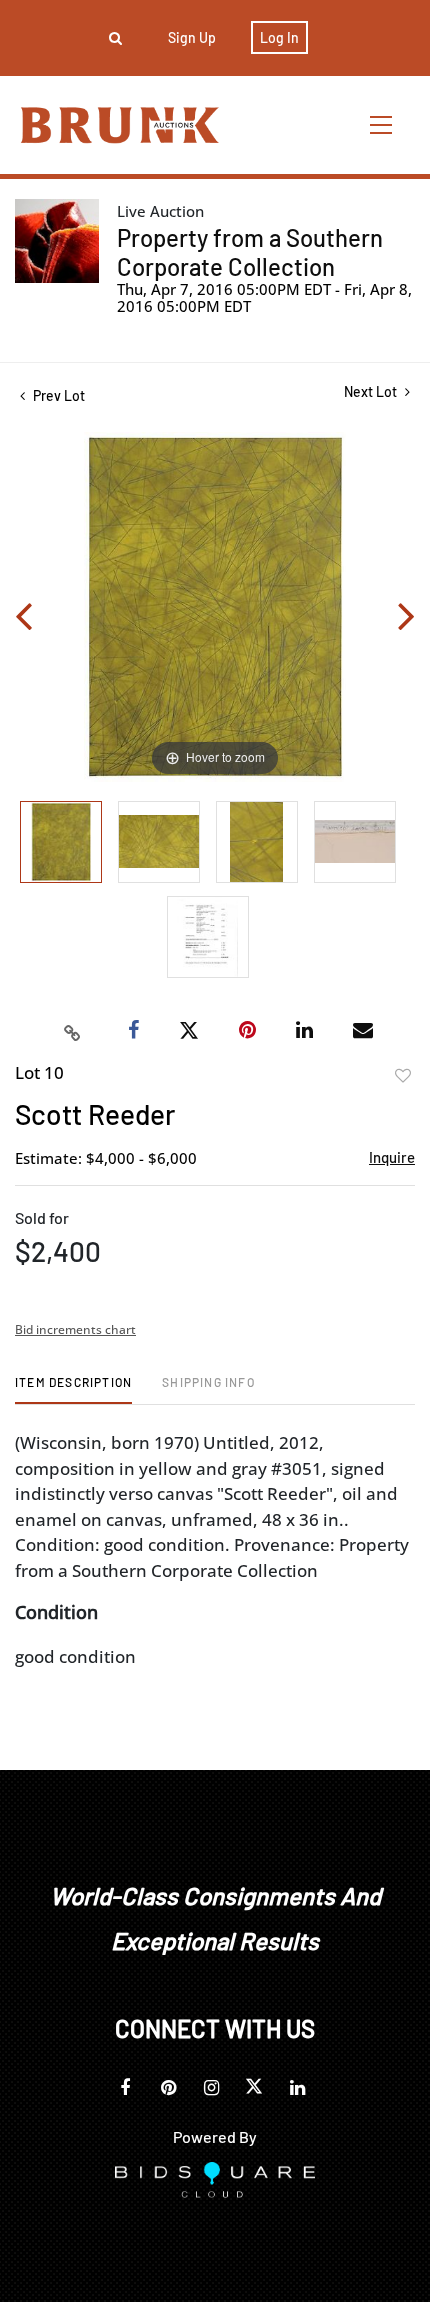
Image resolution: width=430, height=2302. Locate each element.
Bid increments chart (75, 1329)
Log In (279, 37)
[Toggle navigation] (382, 124)
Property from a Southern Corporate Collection (250, 252)
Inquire (392, 1157)
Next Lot (372, 391)
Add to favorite (403, 1076)
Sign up (192, 37)
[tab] (73, 1389)
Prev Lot (57, 395)
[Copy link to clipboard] (73, 1031)
